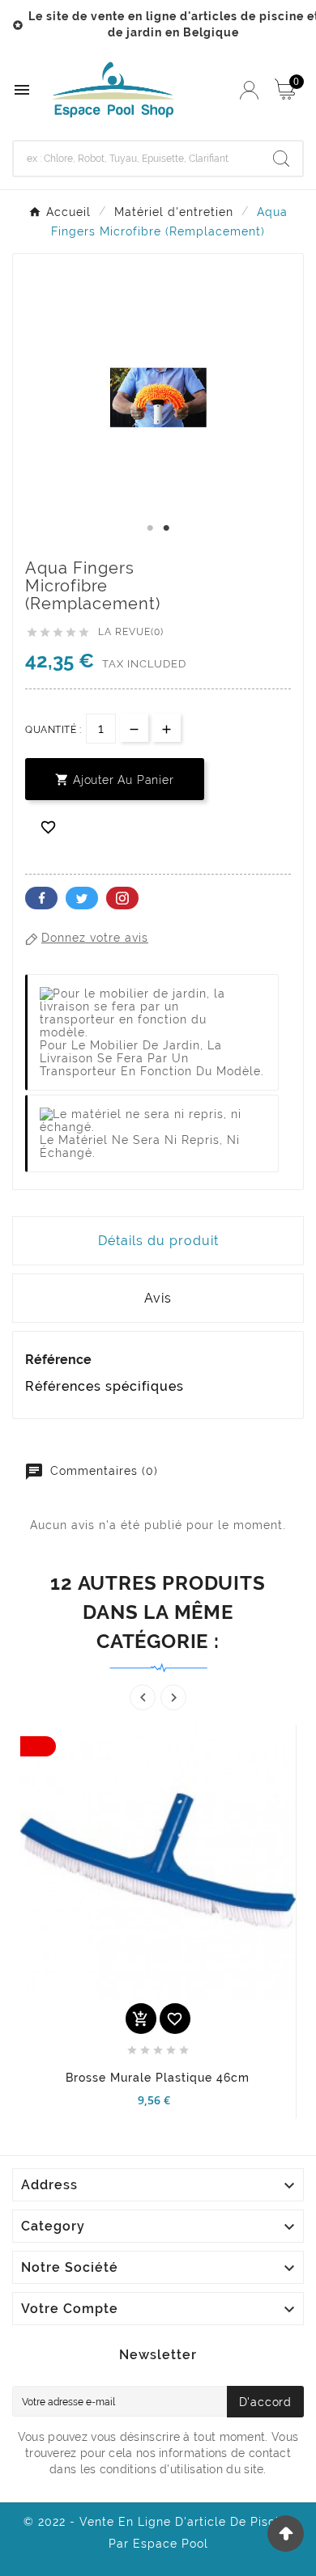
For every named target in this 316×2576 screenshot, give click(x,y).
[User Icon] (249, 90)
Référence (58, 1360)
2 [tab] (166, 528)
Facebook (41, 898)
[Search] (281, 159)
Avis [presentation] (158, 1298)
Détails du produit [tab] (158, 1241)
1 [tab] (150, 528)
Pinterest (122, 898)
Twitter (82, 898)
